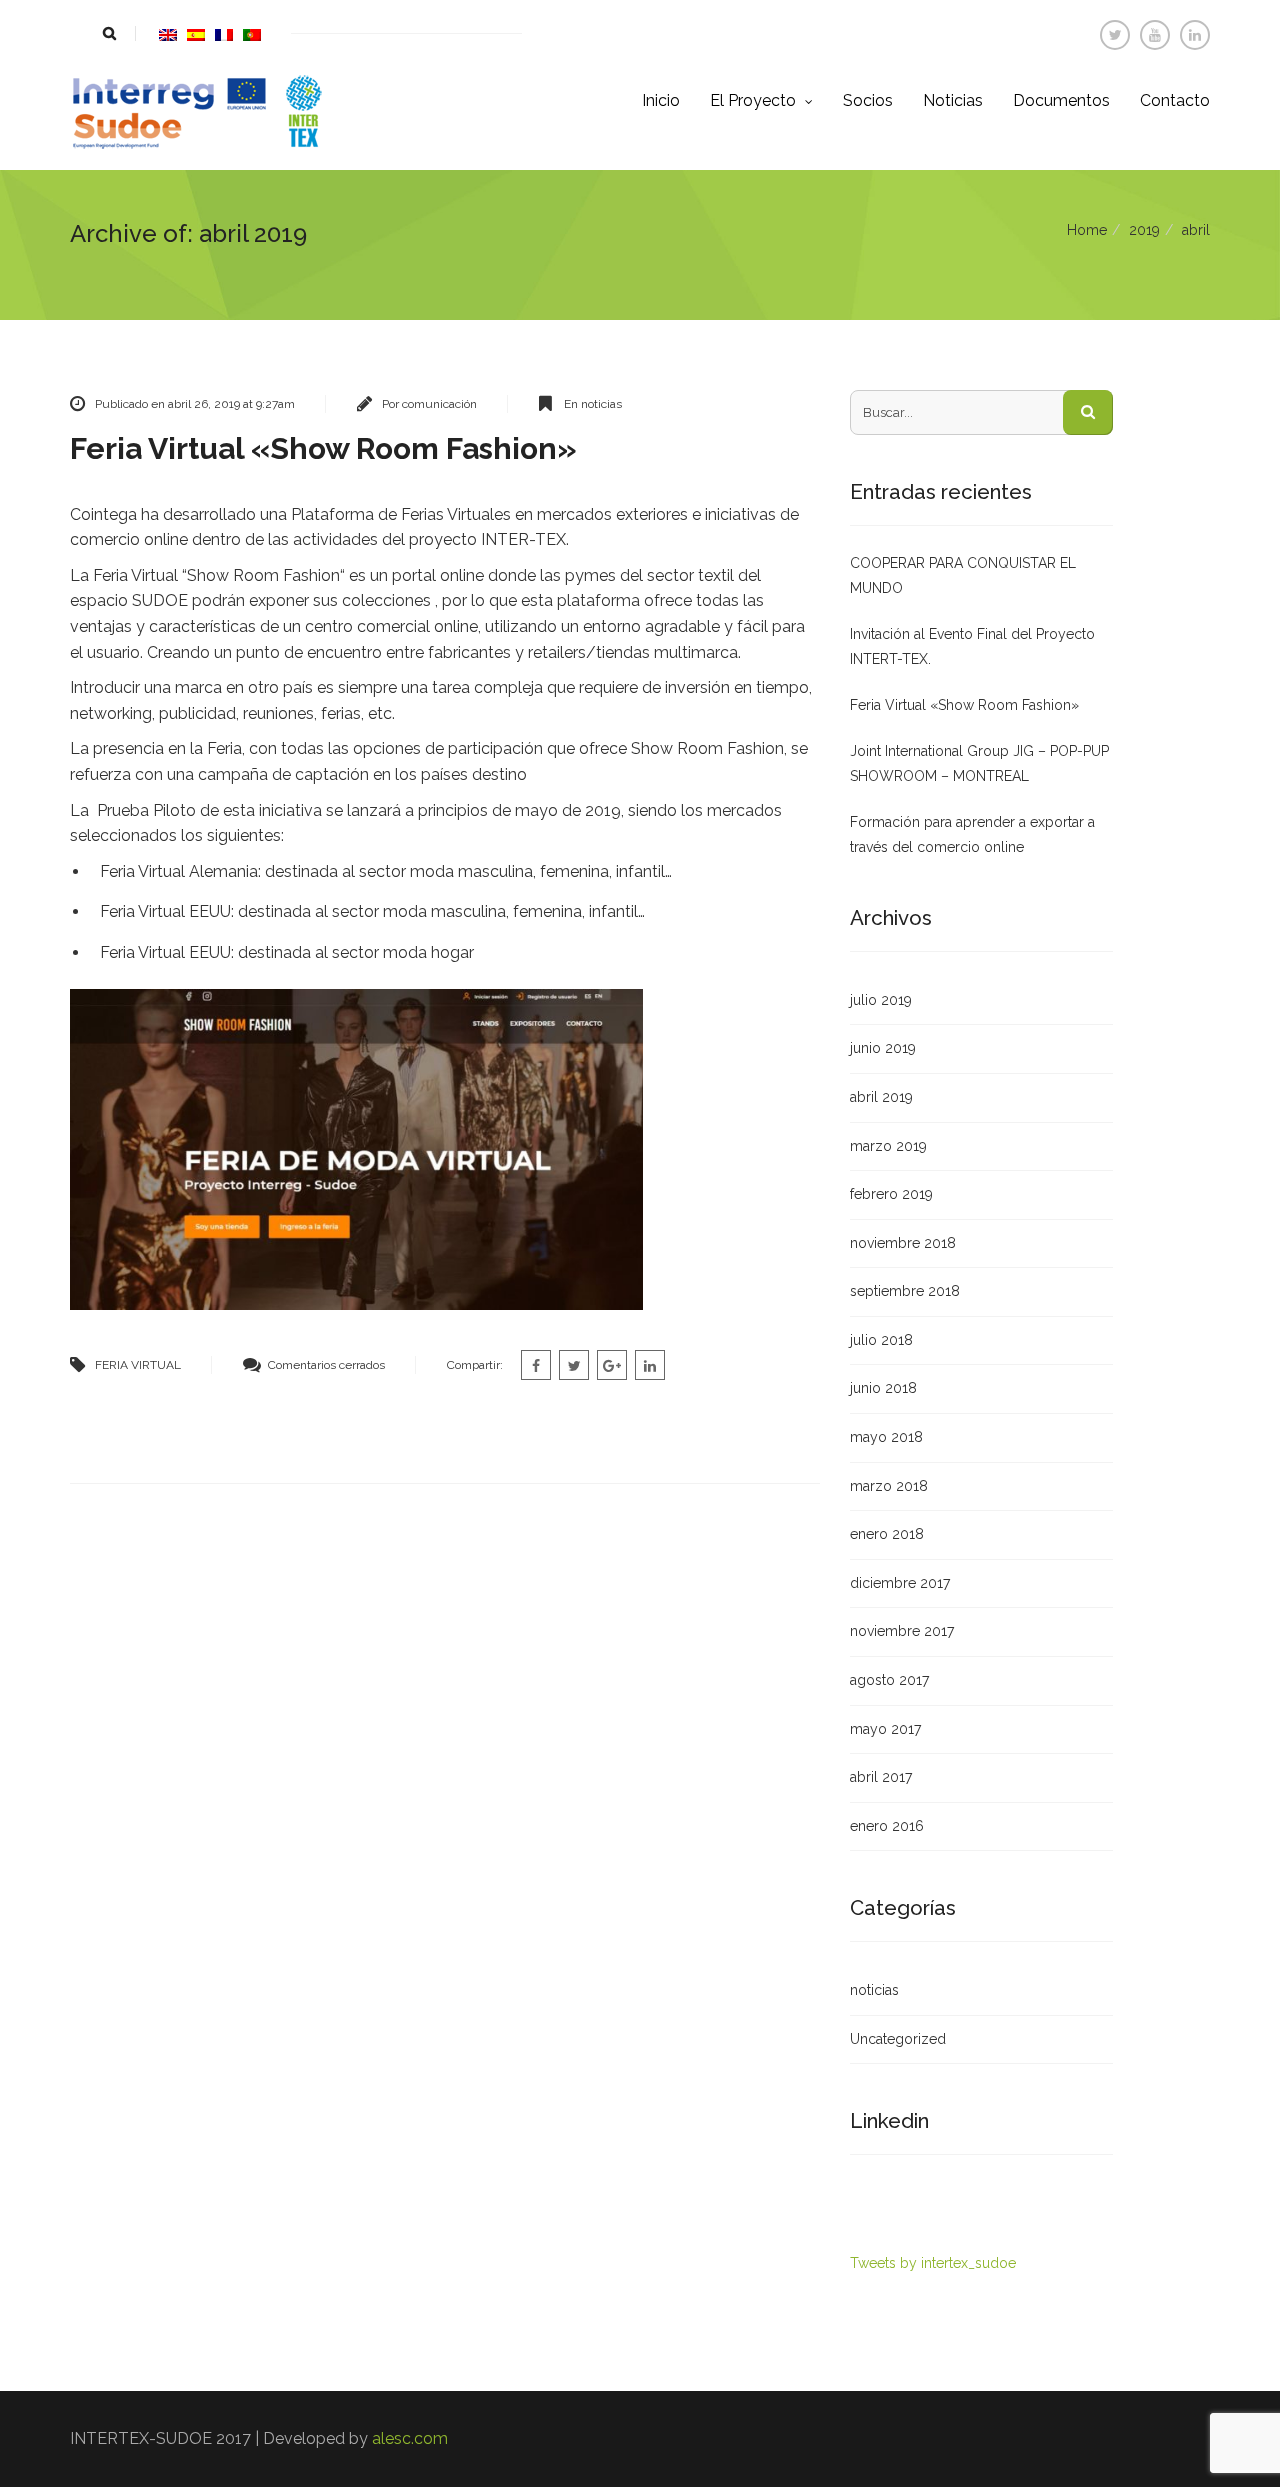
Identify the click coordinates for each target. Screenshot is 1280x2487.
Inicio (661, 100)
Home (1087, 230)
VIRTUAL (156, 1365)
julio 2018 (881, 1340)
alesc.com (410, 2438)
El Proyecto (755, 100)
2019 (1144, 230)
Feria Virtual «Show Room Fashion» (323, 448)
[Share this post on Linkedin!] (650, 1365)
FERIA (111, 1365)
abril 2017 (881, 1777)
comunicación (439, 404)
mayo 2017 (885, 1729)
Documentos (1061, 100)
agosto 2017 (889, 1680)
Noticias (953, 100)
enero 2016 (887, 1826)
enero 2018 (887, 1534)
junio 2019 (883, 1048)
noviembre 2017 (902, 1631)
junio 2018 (883, 1388)
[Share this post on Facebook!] (536, 1365)
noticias (601, 404)
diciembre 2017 (900, 1583)
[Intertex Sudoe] (196, 112)
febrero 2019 (891, 1194)
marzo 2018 (889, 1486)
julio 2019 (881, 1000)
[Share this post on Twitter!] (574, 1365)
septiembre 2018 (905, 1291)
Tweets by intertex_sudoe (933, 2263)
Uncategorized (898, 2039)
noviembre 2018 (903, 1243)
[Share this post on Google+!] (612, 1365)
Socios (868, 100)
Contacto (1175, 100)
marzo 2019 (888, 1146)
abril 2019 (881, 1097)
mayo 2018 (886, 1437)
